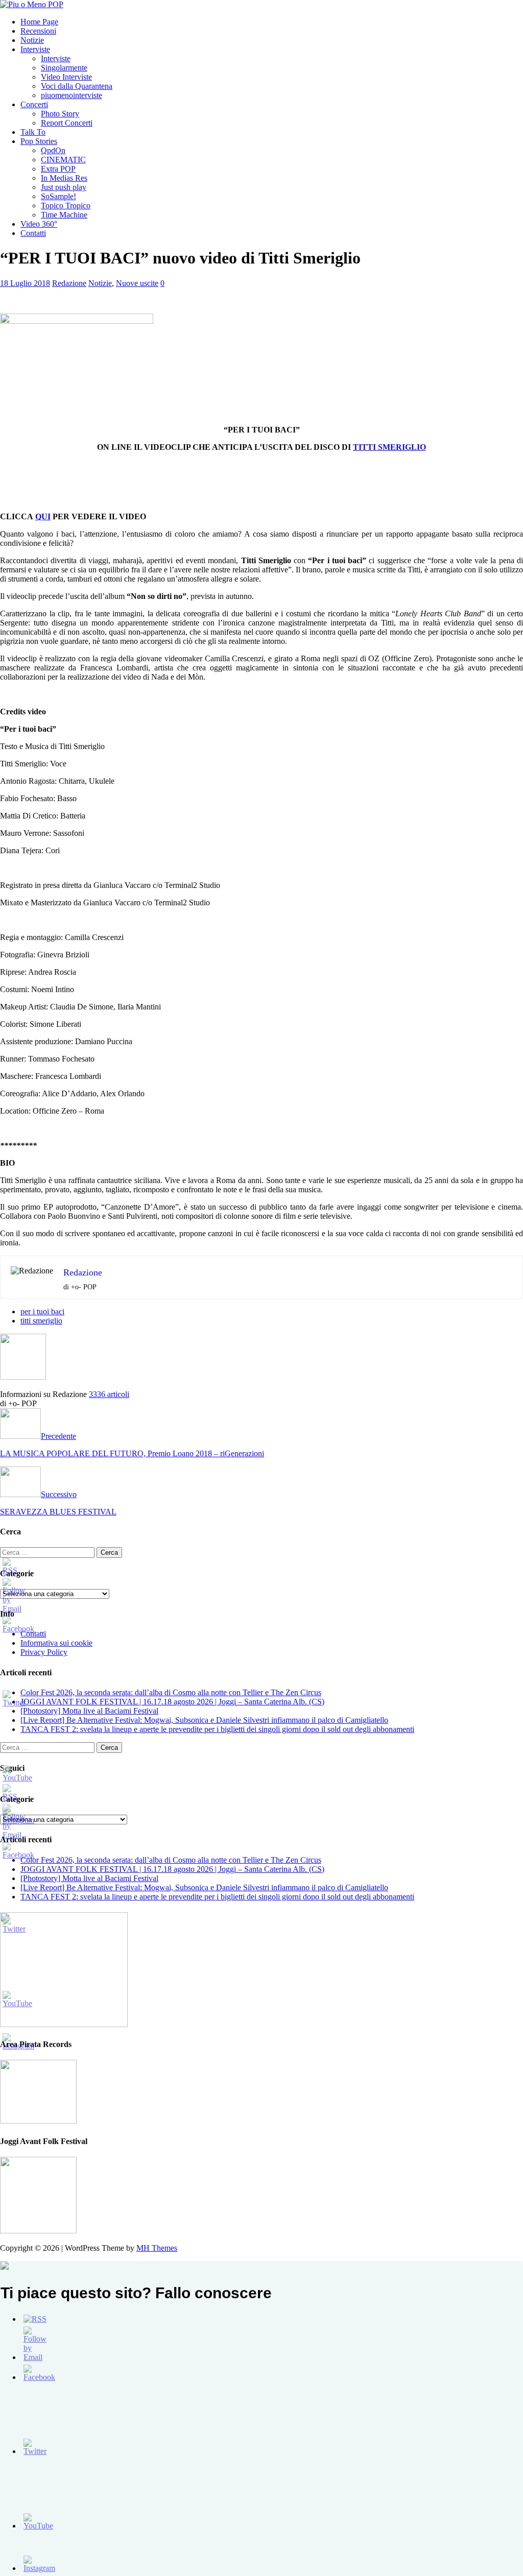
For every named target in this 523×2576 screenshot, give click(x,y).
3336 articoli (109, 1394)
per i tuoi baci (42, 1311)
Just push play (64, 187)
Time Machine (64, 215)
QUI (43, 516)
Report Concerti (67, 123)
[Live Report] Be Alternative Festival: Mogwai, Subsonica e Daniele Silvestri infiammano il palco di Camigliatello (204, 1720)
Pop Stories (39, 141)
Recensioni (38, 31)
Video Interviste (66, 77)
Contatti (33, 233)
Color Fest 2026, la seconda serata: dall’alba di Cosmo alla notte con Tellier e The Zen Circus (171, 1692)
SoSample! (58, 196)
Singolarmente (64, 68)
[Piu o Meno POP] (32, 4)
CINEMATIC (63, 160)
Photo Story (60, 114)
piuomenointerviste (72, 95)
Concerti (34, 104)
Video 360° (39, 224)
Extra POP (58, 169)
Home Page (39, 22)
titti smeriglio (41, 1321)
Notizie (32, 40)
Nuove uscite (137, 283)
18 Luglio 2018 (25, 283)
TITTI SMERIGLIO (389, 447)
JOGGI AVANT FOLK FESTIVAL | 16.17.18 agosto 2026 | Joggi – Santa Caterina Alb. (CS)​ (172, 1702)
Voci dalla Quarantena (77, 86)
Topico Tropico (66, 206)
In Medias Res (64, 178)
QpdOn (53, 150)
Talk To (33, 132)
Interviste (35, 49)
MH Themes (157, 2248)
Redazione (69, 283)
